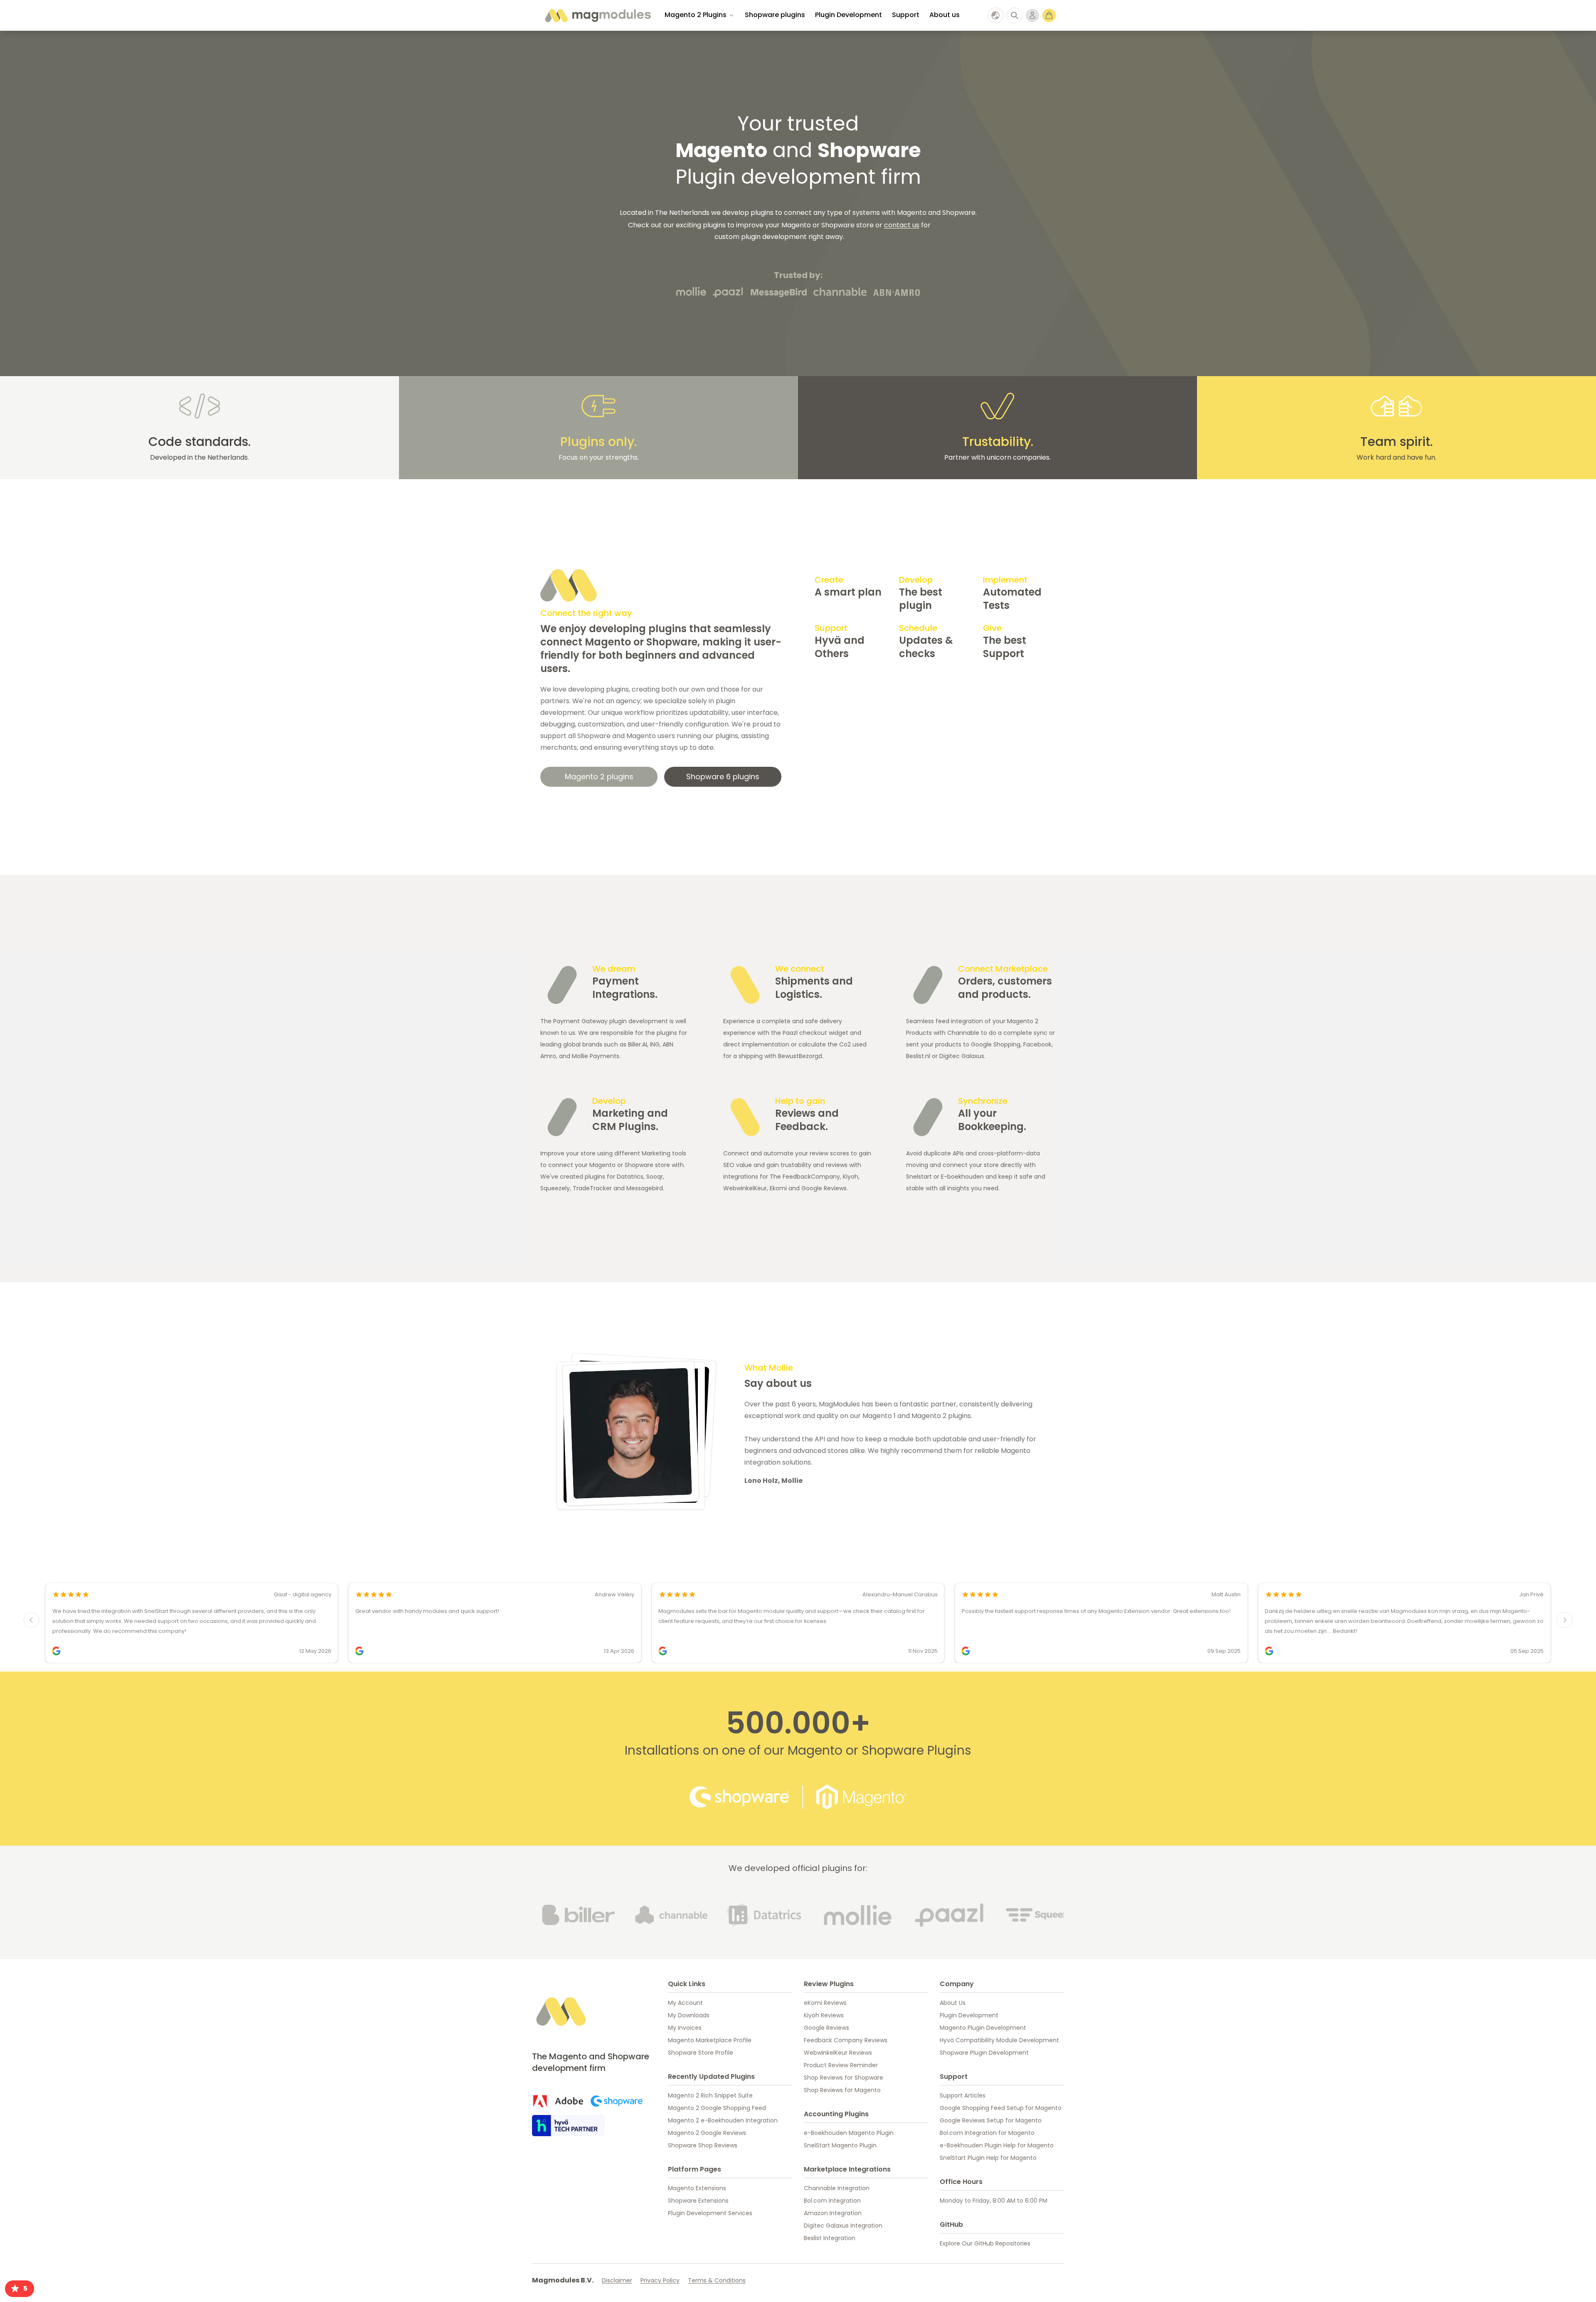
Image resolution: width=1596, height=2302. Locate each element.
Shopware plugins (775, 15)
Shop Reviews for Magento (842, 2090)
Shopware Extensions (698, 2201)
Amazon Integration (833, 2213)
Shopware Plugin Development (984, 2053)
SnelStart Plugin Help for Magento (988, 2158)
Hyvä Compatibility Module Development (999, 2040)
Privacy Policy (660, 2280)
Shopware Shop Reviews (703, 2145)
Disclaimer (617, 2280)
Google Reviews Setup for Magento (991, 2120)
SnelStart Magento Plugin (840, 2145)
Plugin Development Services (710, 2213)
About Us (953, 2003)
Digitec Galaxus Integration (843, 2226)
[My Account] (1032, 15)
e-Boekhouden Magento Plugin (849, 2133)
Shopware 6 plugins (723, 777)
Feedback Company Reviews (846, 2040)
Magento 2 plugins (599, 777)
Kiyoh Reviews (824, 2015)
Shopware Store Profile (701, 2053)
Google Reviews (826, 2028)
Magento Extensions (697, 2188)
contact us (902, 225)
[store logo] (597, 15)
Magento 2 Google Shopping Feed (717, 2108)
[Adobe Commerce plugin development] (558, 2101)
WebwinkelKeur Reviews (838, 2053)
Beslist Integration (830, 2238)
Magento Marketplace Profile (710, 2040)
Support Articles (963, 2095)
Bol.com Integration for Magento (987, 2133)
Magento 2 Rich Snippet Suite (710, 2095)
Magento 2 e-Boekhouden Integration (723, 2120)
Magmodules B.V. (563, 2280)
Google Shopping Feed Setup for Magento (1001, 2108)
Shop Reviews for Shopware (844, 2078)
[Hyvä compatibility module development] (568, 2126)
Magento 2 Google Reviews (707, 2133)
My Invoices (685, 2028)
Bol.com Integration (832, 2201)
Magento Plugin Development (983, 2028)
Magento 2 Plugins (696, 15)
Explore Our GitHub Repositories (985, 2243)
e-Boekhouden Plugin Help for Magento (997, 2145)
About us (945, 15)
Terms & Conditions (717, 2280)
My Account (685, 2003)
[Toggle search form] (1015, 15)
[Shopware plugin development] (617, 2101)
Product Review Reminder (841, 2065)
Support (906, 15)
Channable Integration (837, 2188)
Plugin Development (848, 15)
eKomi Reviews (825, 2003)
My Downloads (689, 2015)
